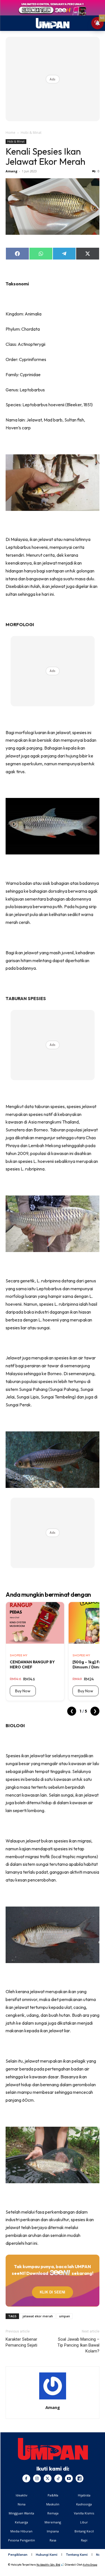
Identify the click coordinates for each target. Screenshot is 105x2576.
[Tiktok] (58, 2478)
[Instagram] (37, 2478)
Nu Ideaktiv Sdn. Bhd (48, 2565)
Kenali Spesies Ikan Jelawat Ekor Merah (46, 156)
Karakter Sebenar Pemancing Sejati (21, 2342)
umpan (65, 2316)
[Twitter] (48, 2478)
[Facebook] (26, 2478)
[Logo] (53, 2449)
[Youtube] (69, 2478)
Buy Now (23, 1691)
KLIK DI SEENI (53, 2292)
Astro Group (90, 2565)
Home (11, 133)
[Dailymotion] (80, 2478)
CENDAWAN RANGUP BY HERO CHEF (32, 1664)
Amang (11, 171)
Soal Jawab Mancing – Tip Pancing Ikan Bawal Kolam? (78, 2345)
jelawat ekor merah (38, 2316)
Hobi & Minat (31, 133)
